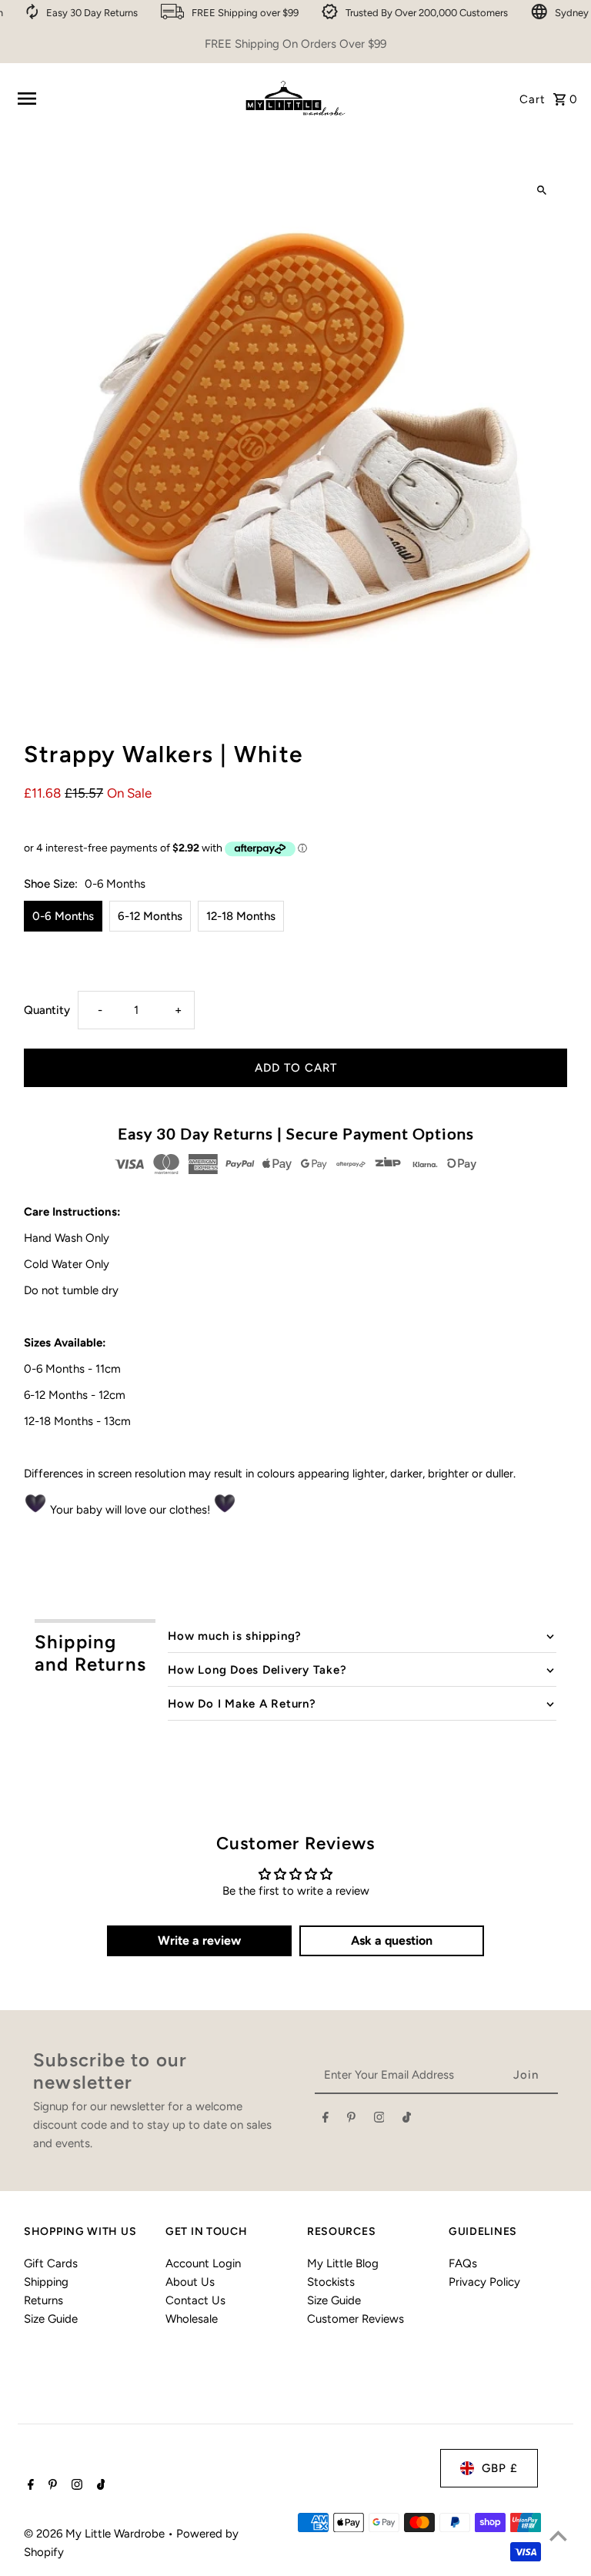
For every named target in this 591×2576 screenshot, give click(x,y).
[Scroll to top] (558, 2536)
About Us (190, 2282)
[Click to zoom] (542, 191)
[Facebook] (326, 2120)
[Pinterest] (351, 2120)
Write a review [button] (199, 1940)
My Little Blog (343, 2263)
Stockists (331, 2282)
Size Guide (51, 2319)
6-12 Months (150, 916)
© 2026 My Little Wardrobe (96, 2534)
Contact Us (195, 2300)
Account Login (203, 2263)
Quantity (47, 1010)
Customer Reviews (356, 2319)
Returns (43, 2300)
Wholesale (192, 2319)
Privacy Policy (484, 2282)
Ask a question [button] (392, 1940)
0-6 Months (63, 916)
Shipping (46, 2282)
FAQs (463, 2263)
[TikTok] (407, 2120)
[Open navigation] (122, 99)
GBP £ (500, 2468)
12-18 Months (241, 916)
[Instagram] (379, 2120)
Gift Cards (51, 2263)
